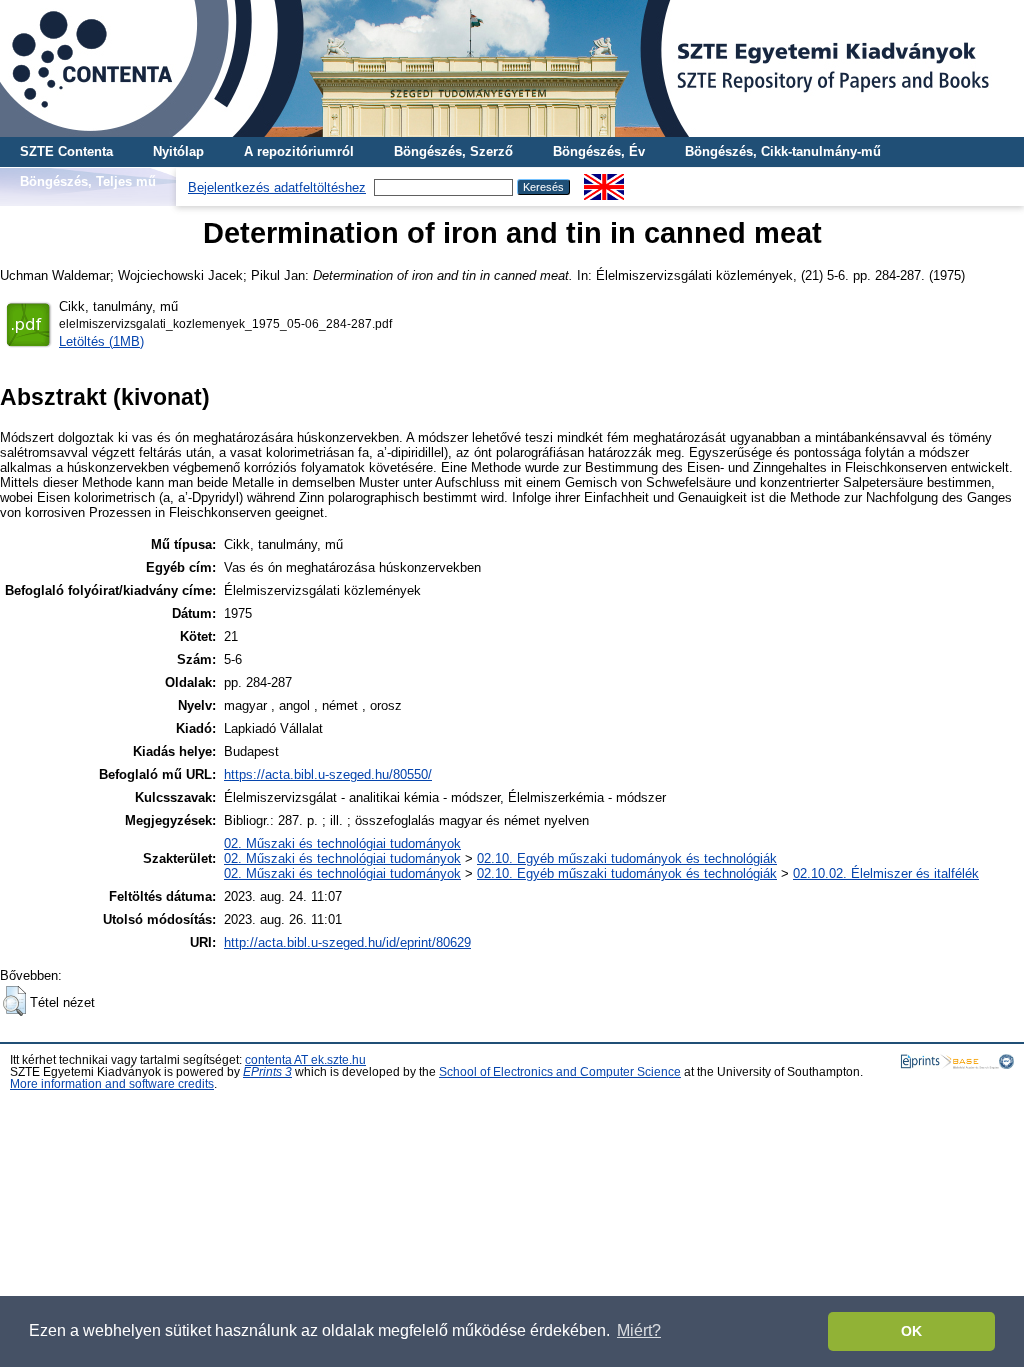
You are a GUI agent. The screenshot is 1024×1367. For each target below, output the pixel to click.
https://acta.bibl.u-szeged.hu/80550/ (328, 774)
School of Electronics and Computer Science (560, 1072)
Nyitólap (178, 151)
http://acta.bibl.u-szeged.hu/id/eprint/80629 (347, 942)
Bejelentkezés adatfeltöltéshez (277, 187)
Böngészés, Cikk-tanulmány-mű (783, 151)
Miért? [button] (639, 1330)
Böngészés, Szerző (453, 151)
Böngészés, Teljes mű (88, 181)
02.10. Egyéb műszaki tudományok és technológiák (627, 858)
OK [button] (911, 1331)
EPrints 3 (267, 1072)
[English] (604, 181)
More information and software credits (112, 1084)
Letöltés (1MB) (101, 341)
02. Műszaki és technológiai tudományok (342, 843)
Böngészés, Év (599, 151)
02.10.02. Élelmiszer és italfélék (886, 873)
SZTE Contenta (66, 151)
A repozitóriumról (299, 151)
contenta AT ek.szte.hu (305, 1060)
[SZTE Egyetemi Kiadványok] (512, 68)
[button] (14, 1001)
